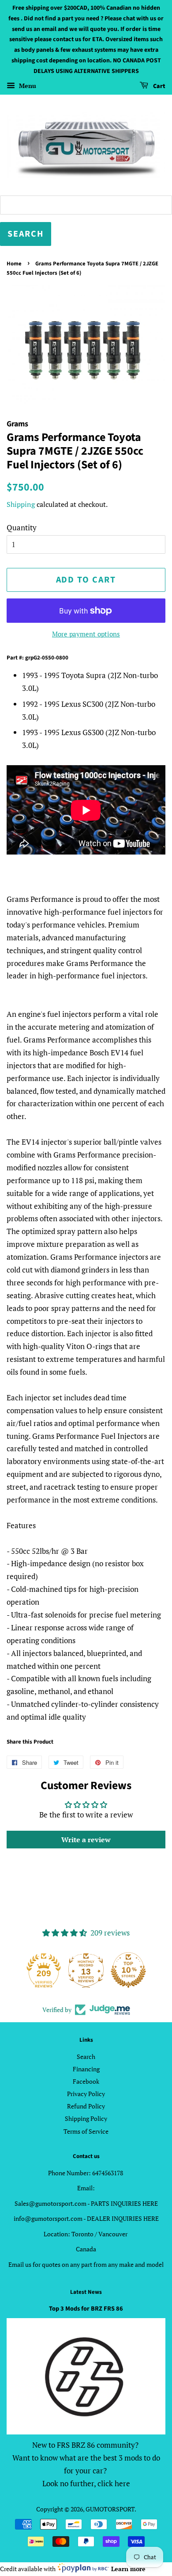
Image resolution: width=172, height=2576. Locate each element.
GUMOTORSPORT (110, 2509)
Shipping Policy (86, 2118)
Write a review (86, 1840)
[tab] (86, 1244)
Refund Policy (86, 2106)
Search (86, 2057)
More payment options (86, 634)
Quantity (22, 527)
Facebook (86, 2081)
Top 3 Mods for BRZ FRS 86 (86, 2309)
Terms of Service (86, 2131)
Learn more (128, 2569)
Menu (27, 86)
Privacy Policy (86, 2094)
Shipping (21, 504)
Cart (159, 86)
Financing (86, 2069)
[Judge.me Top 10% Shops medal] (128, 1970)
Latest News (86, 2292)
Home (14, 264)
